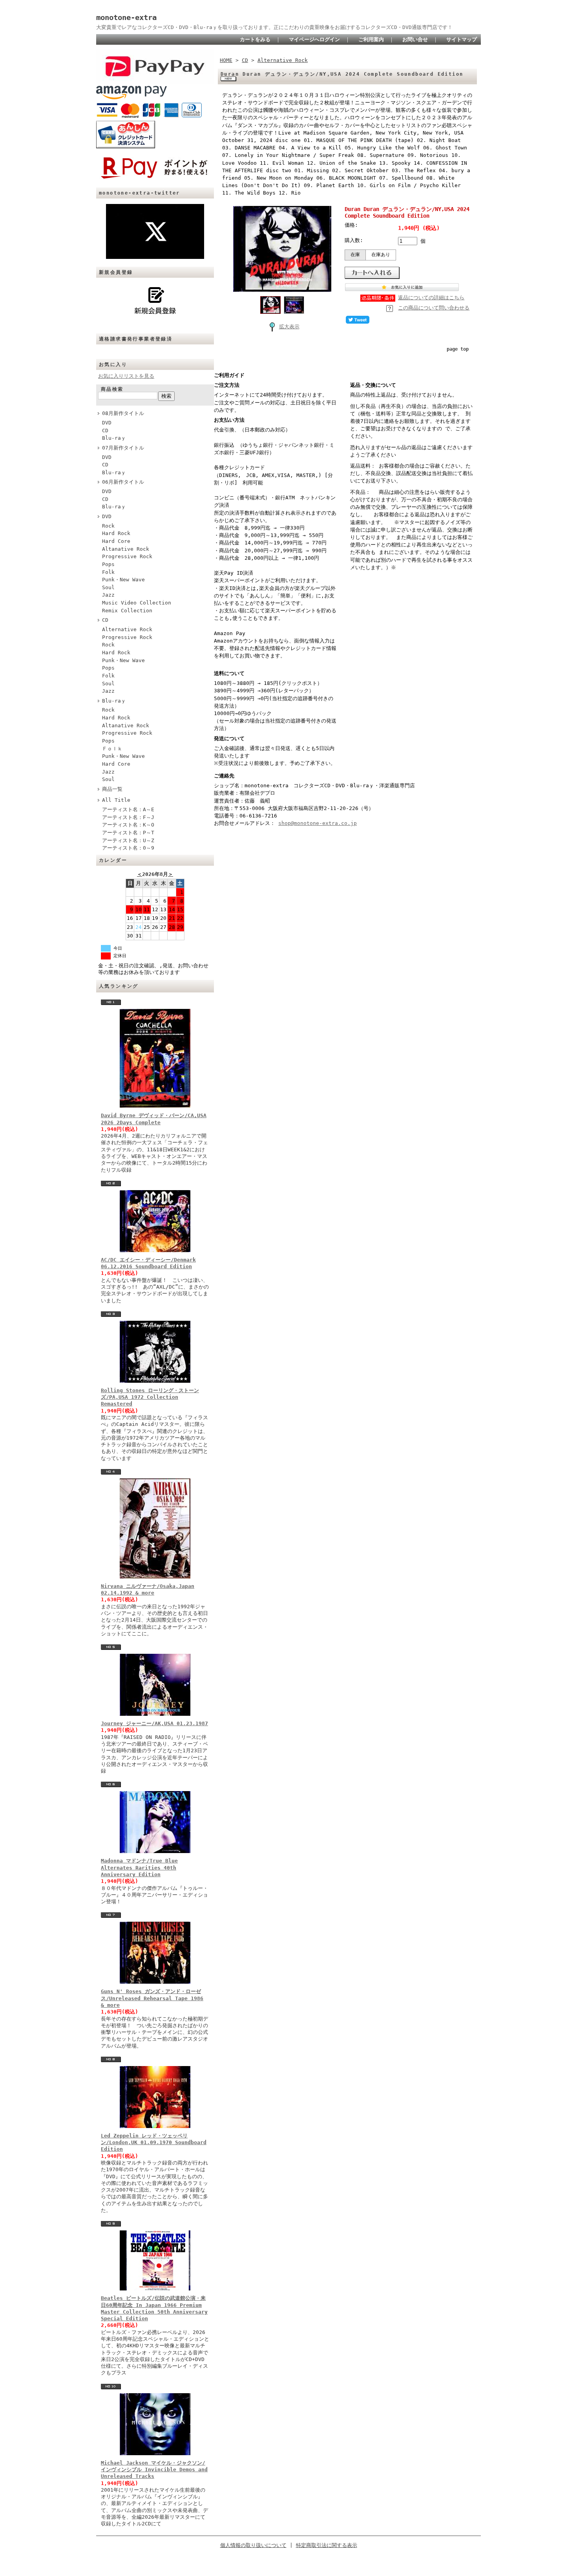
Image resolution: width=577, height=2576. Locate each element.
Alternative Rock (127, 629)
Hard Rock (116, 533)
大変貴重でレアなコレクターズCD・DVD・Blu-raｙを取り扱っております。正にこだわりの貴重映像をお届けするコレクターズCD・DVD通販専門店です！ (274, 27)
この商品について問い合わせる (434, 308)
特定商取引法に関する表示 (327, 2545)
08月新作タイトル (123, 413)
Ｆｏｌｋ (112, 749)
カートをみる (255, 39)
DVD (107, 423)
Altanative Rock (126, 549)
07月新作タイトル (123, 448)
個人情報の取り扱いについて (253, 2545)
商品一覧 (112, 789)
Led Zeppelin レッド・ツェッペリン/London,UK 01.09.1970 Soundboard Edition (154, 2143)
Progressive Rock (127, 556)
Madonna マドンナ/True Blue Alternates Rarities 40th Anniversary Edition (139, 1868)
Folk (108, 572)
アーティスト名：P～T (128, 833)
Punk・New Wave (123, 580)
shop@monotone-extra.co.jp (318, 823)
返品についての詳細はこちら (431, 298)
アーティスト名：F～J (128, 817)
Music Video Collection (137, 603)
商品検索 (112, 389)
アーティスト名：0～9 (128, 848)
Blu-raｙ (114, 438)
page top (458, 349)
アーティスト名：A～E (128, 809)
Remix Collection (127, 611)
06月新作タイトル (123, 482)
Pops (108, 564)
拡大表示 (289, 327)
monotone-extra (126, 17)
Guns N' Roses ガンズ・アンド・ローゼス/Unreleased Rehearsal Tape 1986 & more (152, 1998)
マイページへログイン (314, 39)
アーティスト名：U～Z (128, 840)
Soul (108, 587)
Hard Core (116, 541)
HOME (226, 60)
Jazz (108, 595)
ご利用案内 (371, 39)
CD (105, 431)
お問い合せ (415, 39)
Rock (108, 526)
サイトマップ (462, 39)
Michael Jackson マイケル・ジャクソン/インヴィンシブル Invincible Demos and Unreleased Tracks (154, 2470)
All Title (116, 800)
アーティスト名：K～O (128, 825)
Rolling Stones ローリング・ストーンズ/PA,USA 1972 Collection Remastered (150, 1397)
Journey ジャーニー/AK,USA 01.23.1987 (154, 1723)
